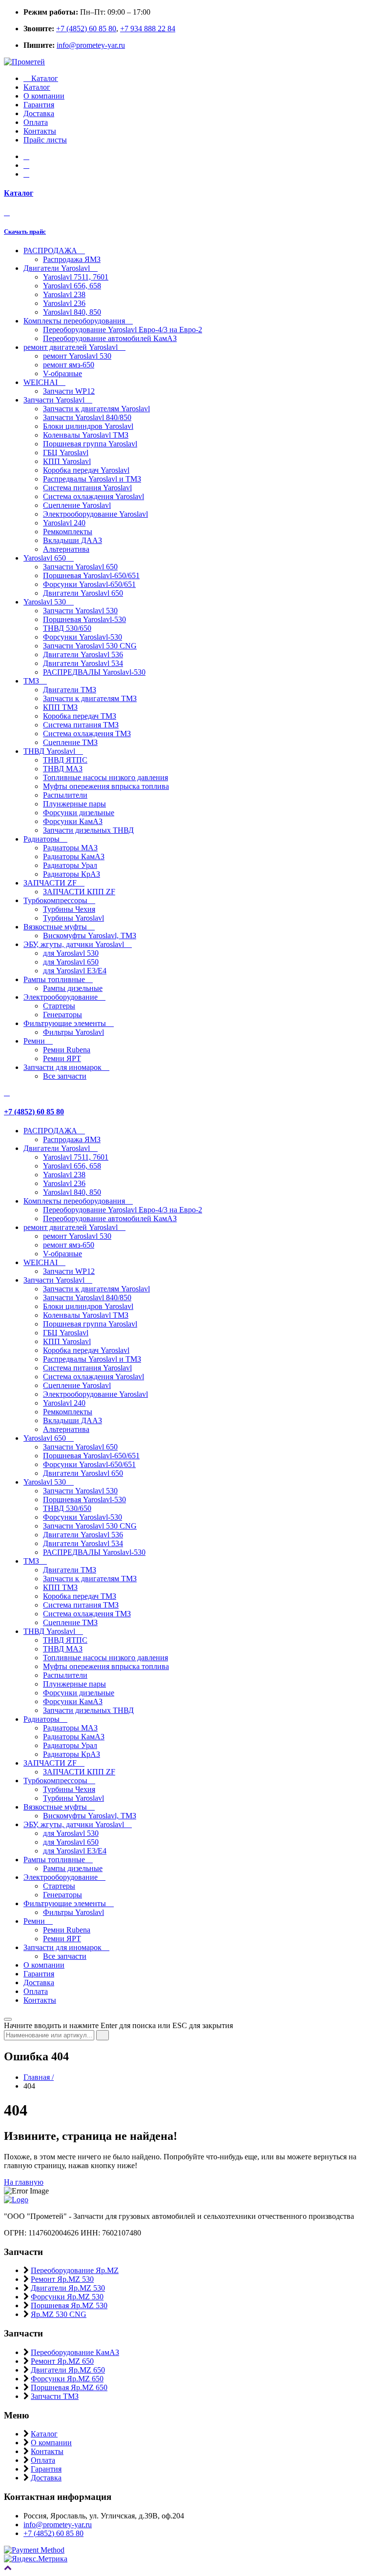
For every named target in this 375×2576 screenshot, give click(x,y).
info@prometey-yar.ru (91, 45)
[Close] (8, 2019)
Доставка (39, 113)
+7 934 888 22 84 (148, 29)
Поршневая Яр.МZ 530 (69, 2305)
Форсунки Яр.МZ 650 (67, 2379)
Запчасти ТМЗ (55, 2396)
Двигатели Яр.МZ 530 (68, 2288)
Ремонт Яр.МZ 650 (62, 2361)
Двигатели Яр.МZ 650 (68, 2370)
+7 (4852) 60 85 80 (86, 29)
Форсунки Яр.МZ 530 (67, 2297)
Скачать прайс (25, 231)
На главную (24, 2182)
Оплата (36, 122)
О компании (44, 96)
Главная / (39, 2077)
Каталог (44, 78)
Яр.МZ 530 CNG (59, 2314)
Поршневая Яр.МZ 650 (69, 2387)
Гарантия (39, 105)
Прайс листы (45, 140)
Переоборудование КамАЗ (75, 2352)
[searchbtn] (103, 2035)
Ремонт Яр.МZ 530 (62, 2279)
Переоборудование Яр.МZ (75, 2270)
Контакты (40, 131)
